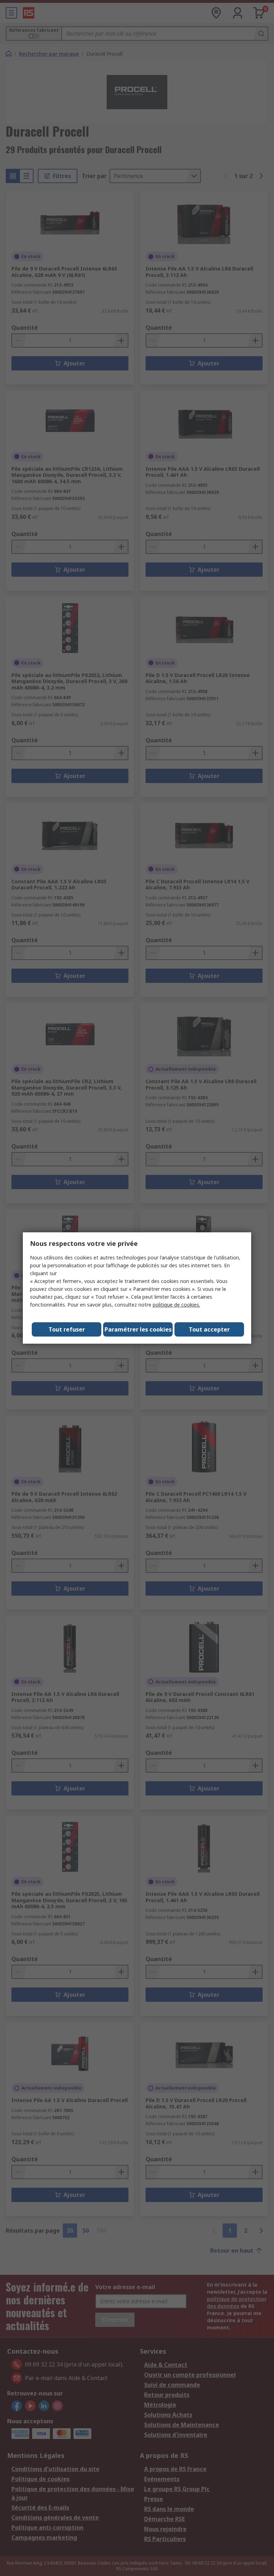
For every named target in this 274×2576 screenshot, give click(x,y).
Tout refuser (67, 1329)
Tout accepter (209, 1329)
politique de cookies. (176, 1305)
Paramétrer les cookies (138, 1329)
